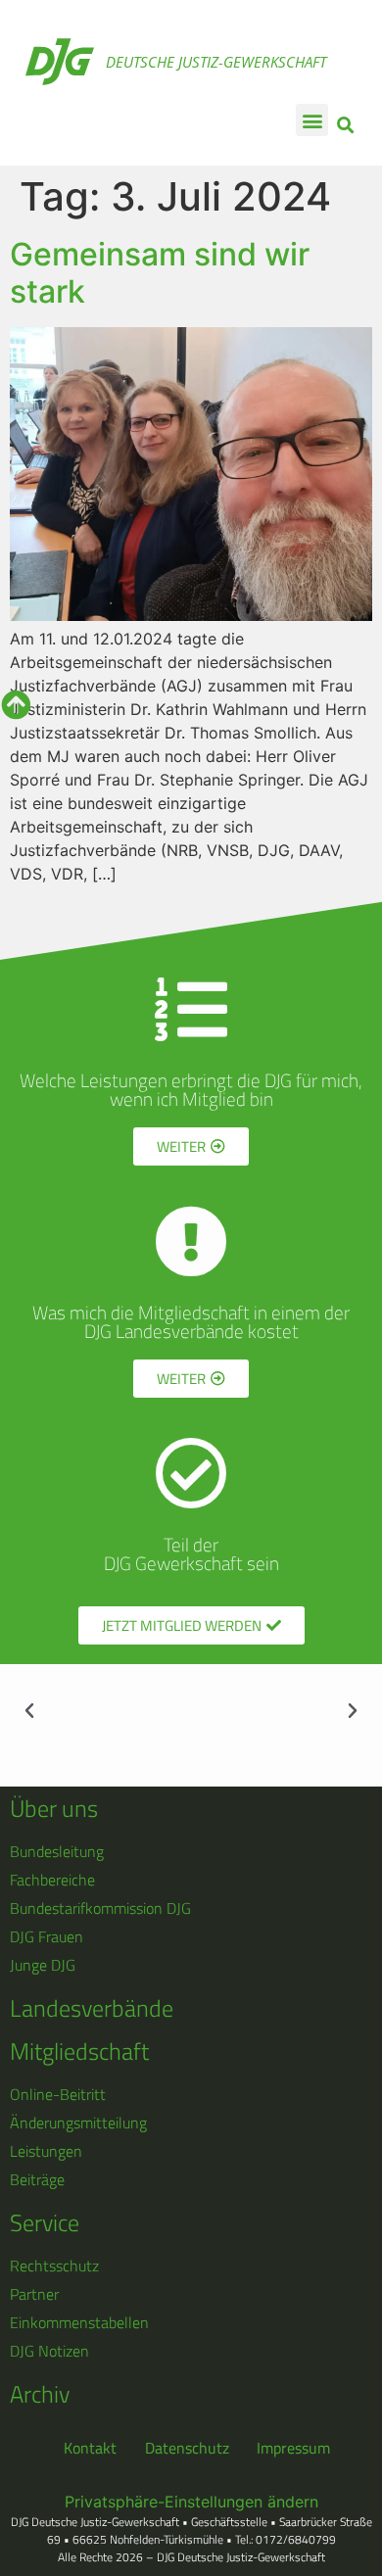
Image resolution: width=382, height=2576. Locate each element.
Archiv (40, 2394)
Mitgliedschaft (79, 2051)
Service (45, 2222)
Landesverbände (92, 2008)
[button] (312, 120)
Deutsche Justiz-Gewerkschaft (216, 62)
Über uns (54, 1808)
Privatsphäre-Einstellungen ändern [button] (191, 2502)
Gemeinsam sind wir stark (160, 273)
